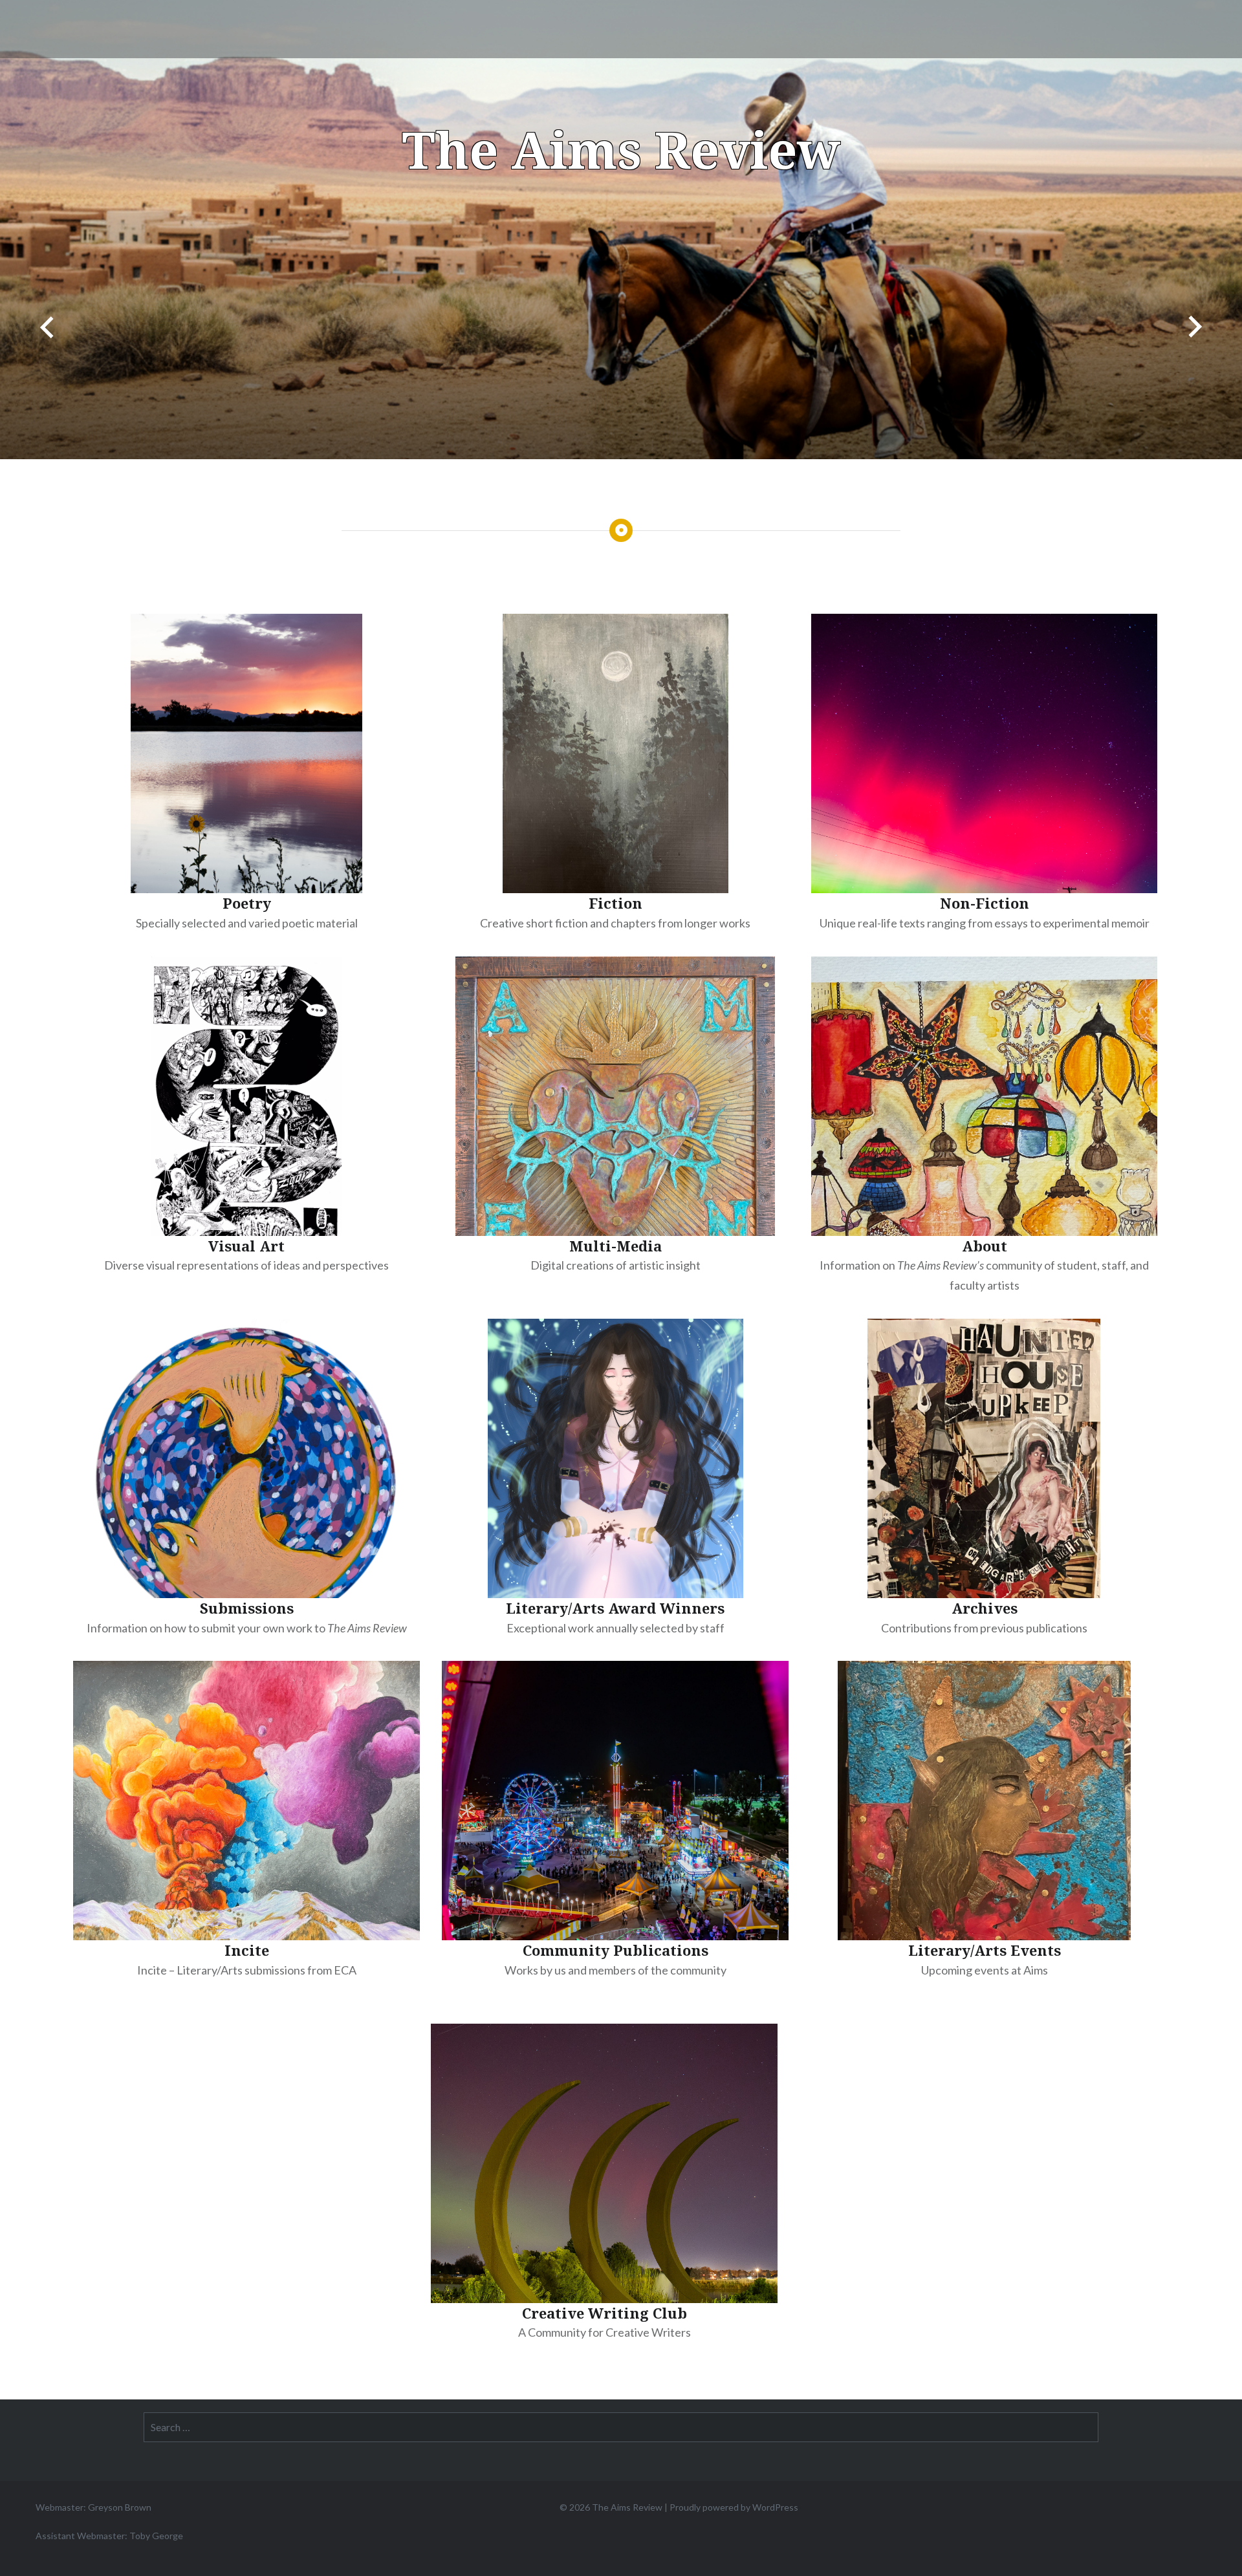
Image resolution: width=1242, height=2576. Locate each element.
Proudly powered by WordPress (734, 2507)
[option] (621, 230)
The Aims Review (621, 149)
